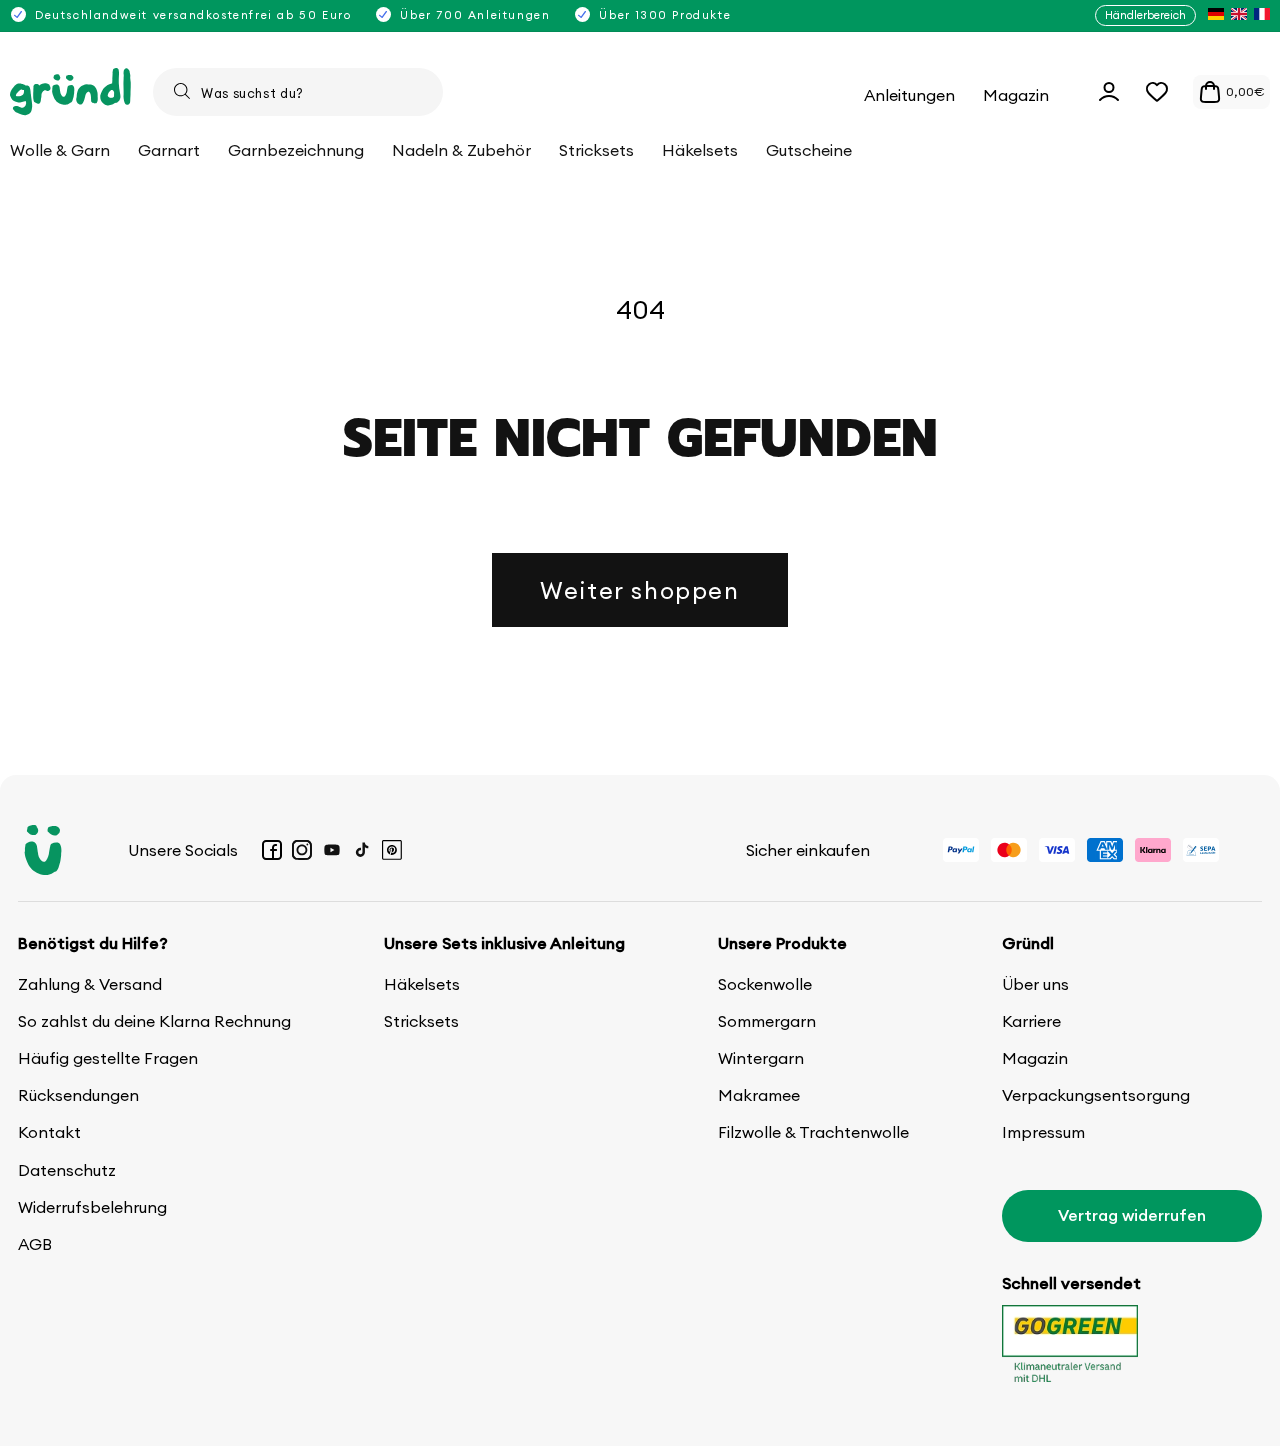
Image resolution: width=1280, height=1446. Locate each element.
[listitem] (1216, 15)
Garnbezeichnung (296, 150)
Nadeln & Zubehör (461, 150)
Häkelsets (422, 984)
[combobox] (298, 92)
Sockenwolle (765, 984)
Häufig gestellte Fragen (108, 1058)
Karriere (1031, 1021)
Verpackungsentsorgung (1096, 1095)
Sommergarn (767, 1021)
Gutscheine (809, 150)
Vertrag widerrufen (1132, 1215)
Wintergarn (761, 1058)
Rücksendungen (78, 1095)
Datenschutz (67, 1170)
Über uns (1035, 984)
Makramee (759, 1095)
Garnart (169, 150)
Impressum (1043, 1132)
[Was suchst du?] (182, 91)
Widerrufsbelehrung (92, 1207)
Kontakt (49, 1132)
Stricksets (421, 1021)
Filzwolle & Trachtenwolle (813, 1132)
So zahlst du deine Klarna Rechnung (154, 1021)
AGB (35, 1244)
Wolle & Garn (60, 150)
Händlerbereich (1145, 15)
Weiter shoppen (639, 590)
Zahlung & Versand (90, 984)
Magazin (1035, 1058)
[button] (1157, 92)
